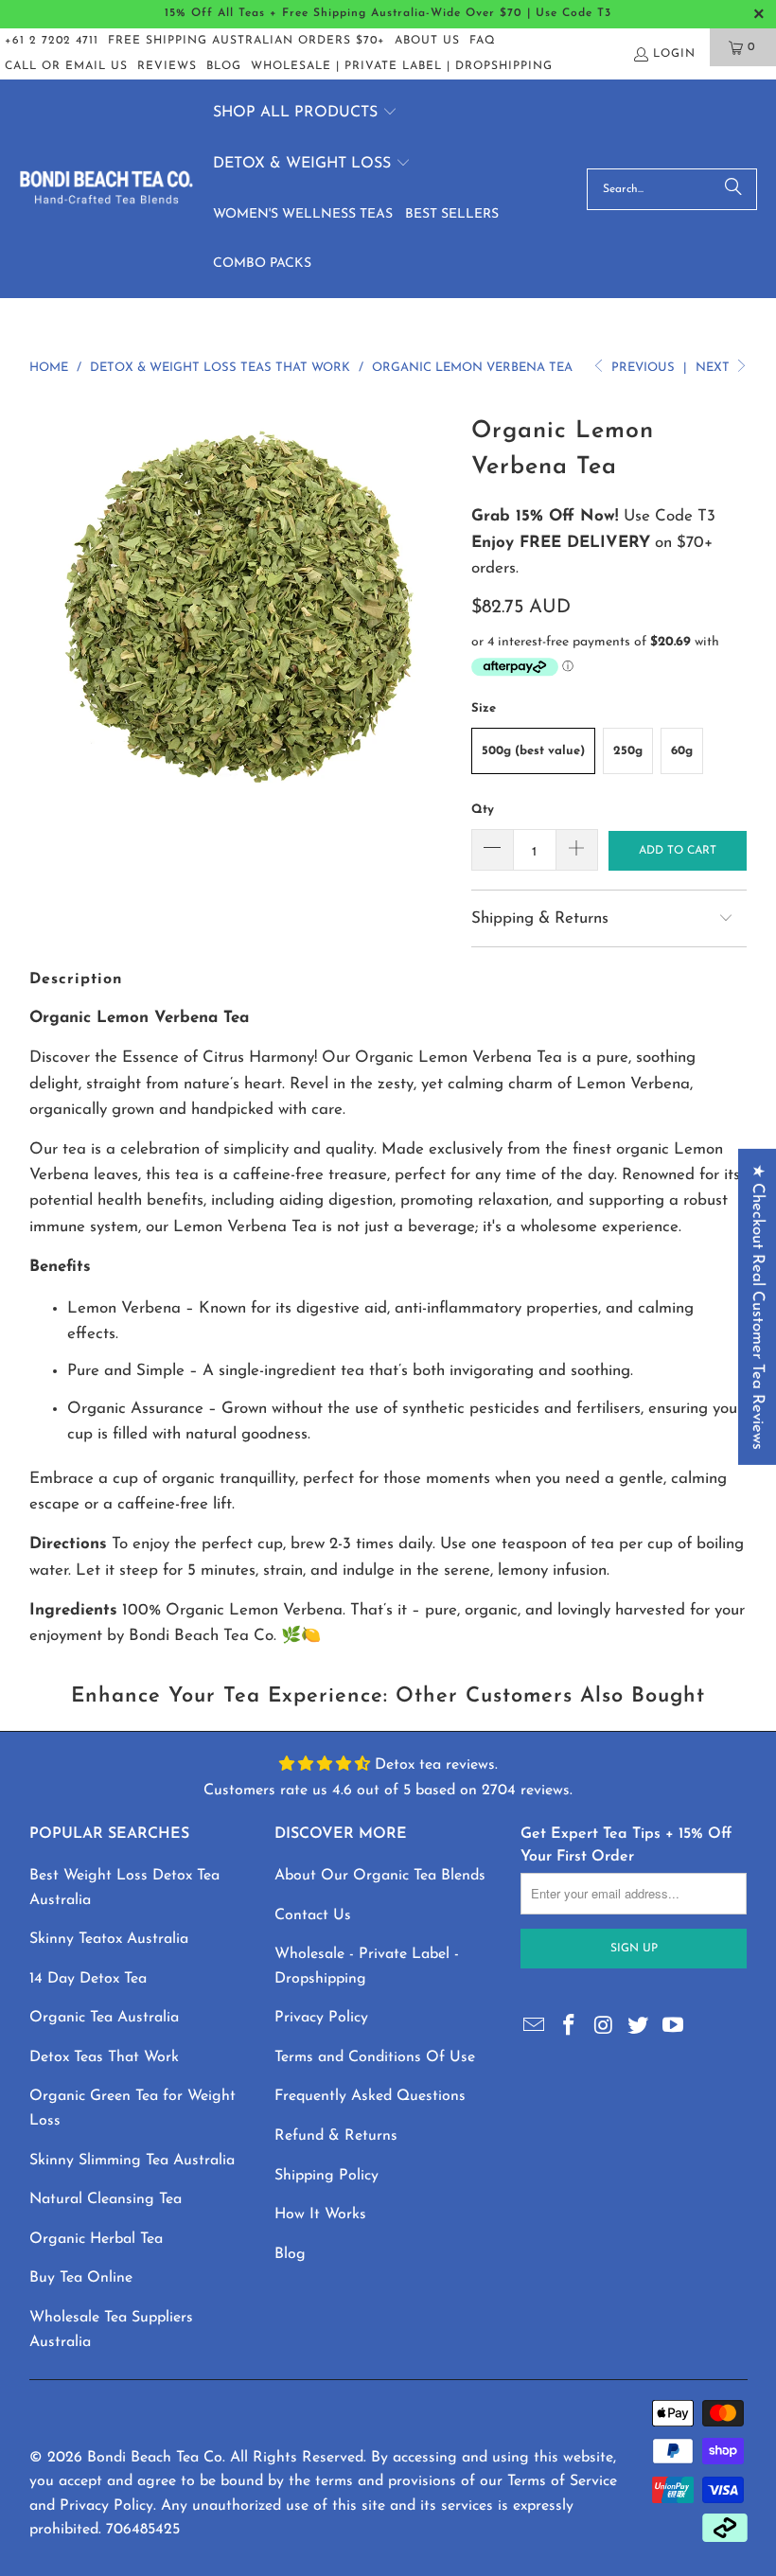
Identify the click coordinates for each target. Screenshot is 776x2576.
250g (628, 751)
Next (714, 368)
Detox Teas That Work (104, 2057)
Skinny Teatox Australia (109, 1939)
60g (682, 751)
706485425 (143, 2530)
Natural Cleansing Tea (106, 2199)
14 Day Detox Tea (88, 1979)
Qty (483, 810)
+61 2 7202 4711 (52, 41)
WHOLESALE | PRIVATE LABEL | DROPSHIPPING (402, 66)
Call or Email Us (66, 66)
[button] (305, 114)
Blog (224, 66)
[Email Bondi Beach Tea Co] (535, 2027)
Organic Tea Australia (104, 2018)
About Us (427, 41)
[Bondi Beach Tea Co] (106, 189)
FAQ (483, 41)
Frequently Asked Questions (370, 2096)
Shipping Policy (326, 2176)
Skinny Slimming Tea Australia (132, 2161)
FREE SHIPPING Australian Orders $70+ (247, 41)
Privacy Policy (321, 2018)
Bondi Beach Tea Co (155, 2458)
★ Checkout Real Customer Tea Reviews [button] (758, 1307)
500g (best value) (533, 751)
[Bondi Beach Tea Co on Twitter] (639, 2027)
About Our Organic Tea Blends (380, 1876)
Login (674, 54)
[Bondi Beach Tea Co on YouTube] (674, 2027)
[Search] (733, 189)
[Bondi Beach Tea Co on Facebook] (570, 2027)
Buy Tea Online (81, 2278)
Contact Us (313, 1915)
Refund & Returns (336, 2136)
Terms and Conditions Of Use (375, 2057)
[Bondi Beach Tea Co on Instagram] (604, 2027)
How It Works (320, 2214)
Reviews (167, 66)
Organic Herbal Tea (96, 2239)
